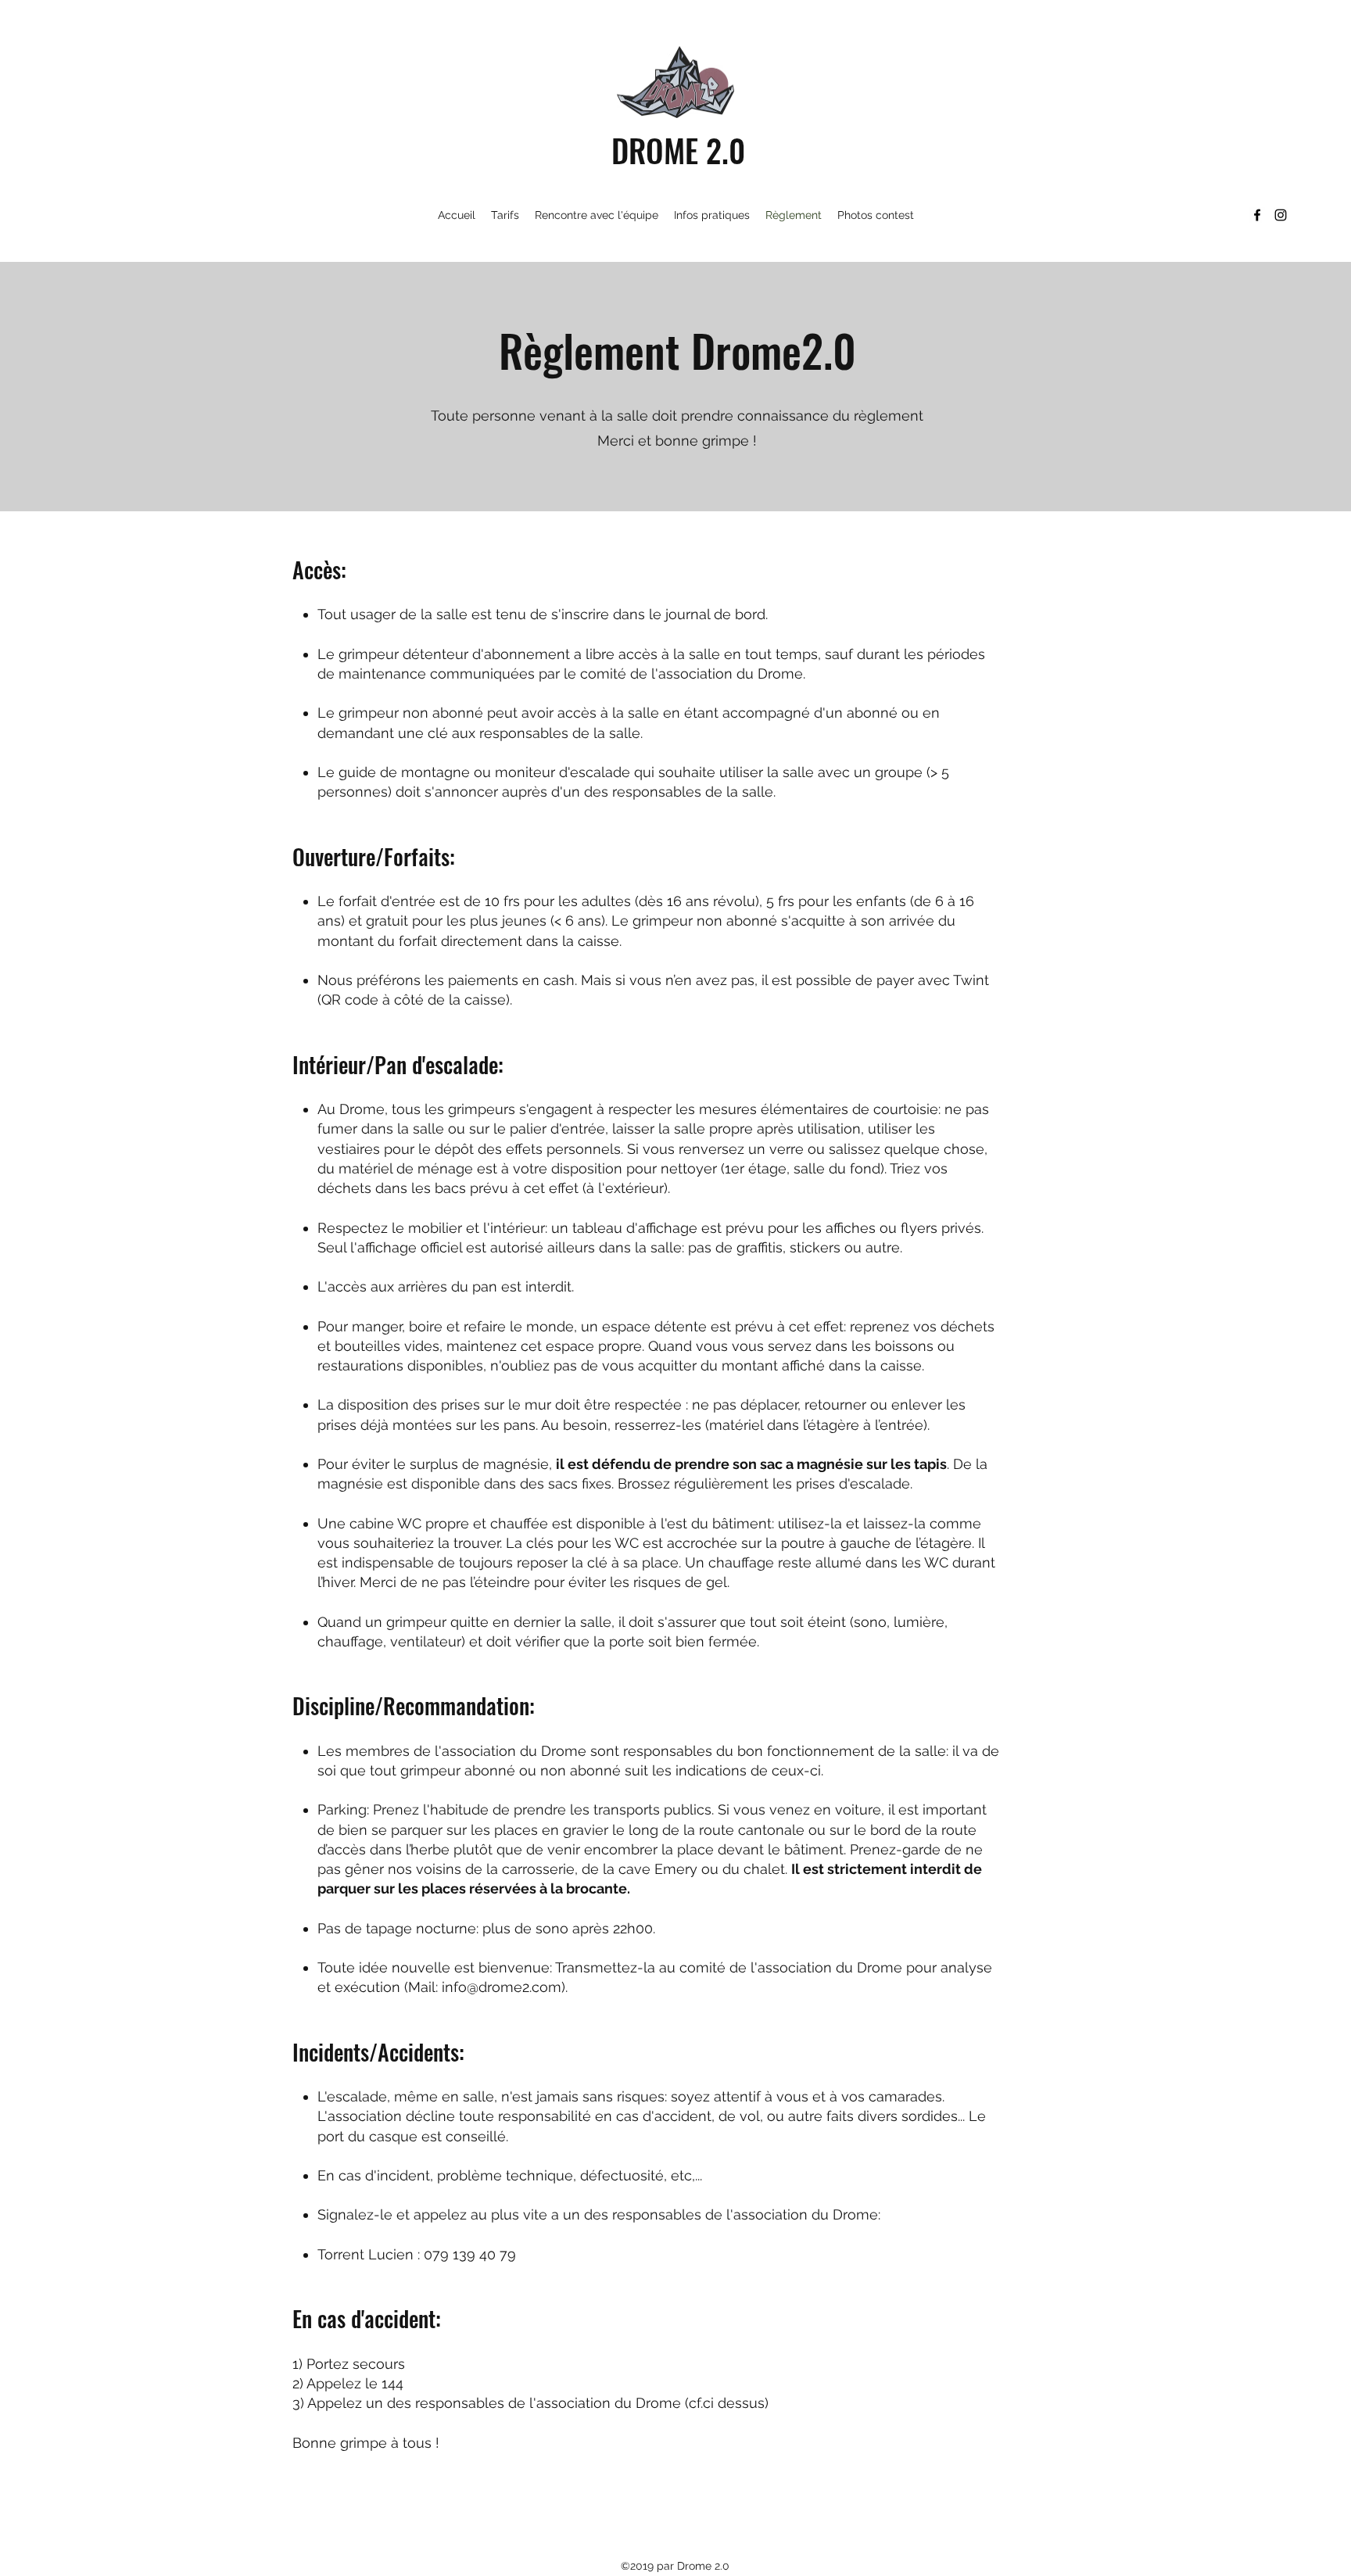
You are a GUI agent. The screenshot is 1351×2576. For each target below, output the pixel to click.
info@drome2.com (502, 1987)
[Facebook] (1257, 215)
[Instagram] (1281, 215)
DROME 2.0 (678, 150)
